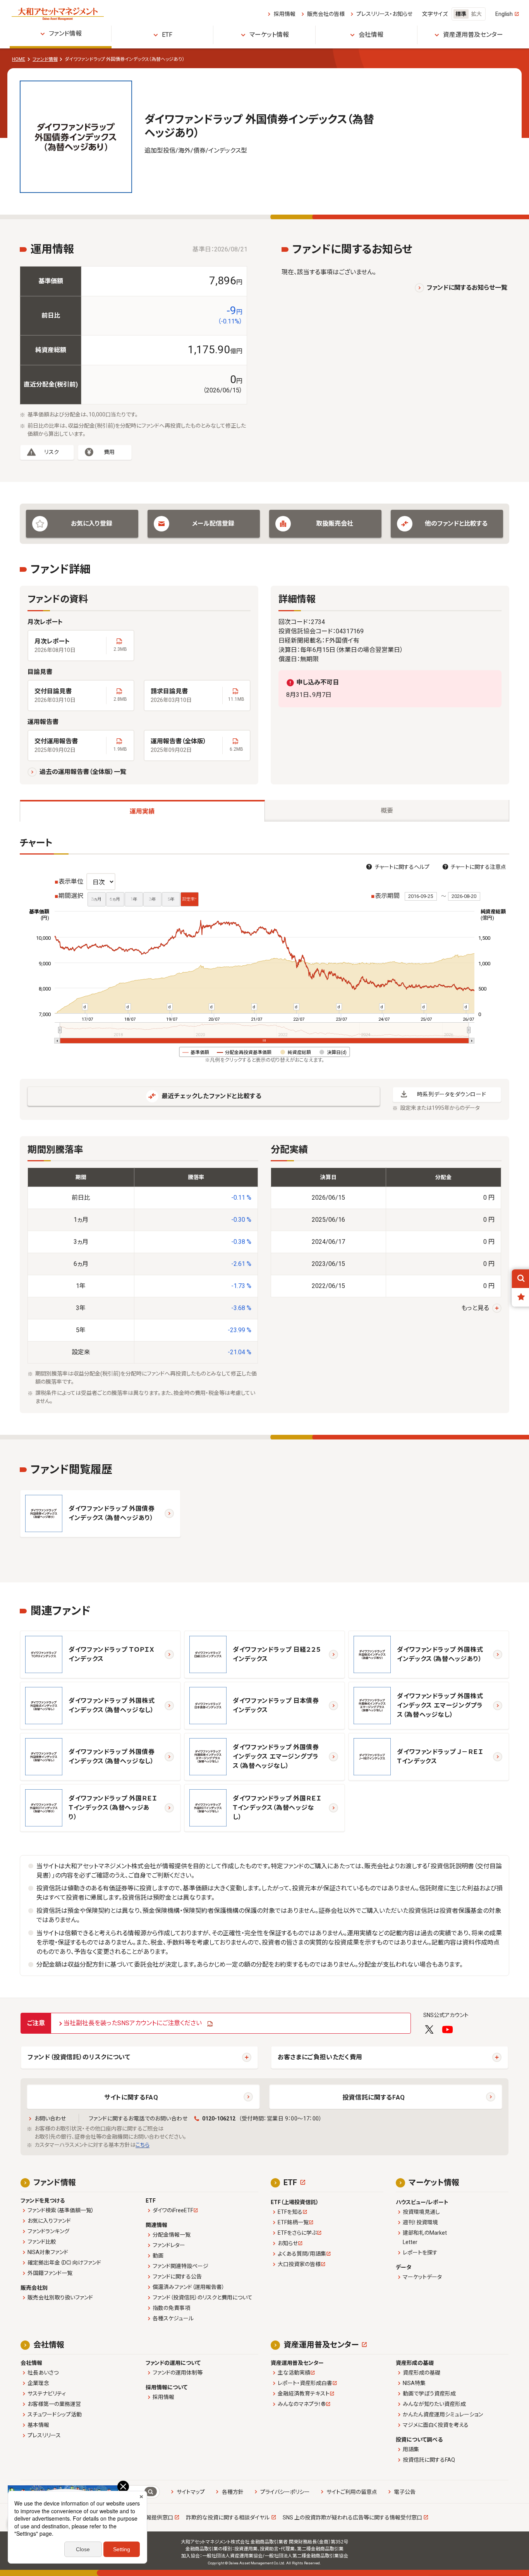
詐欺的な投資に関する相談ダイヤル (228, 2518)
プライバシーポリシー (285, 2492)
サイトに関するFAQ (131, 2097)
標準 (461, 14)
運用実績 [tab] (142, 811)
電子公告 (405, 2492)
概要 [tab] (387, 811)
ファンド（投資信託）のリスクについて (79, 2057)
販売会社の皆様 (326, 14)
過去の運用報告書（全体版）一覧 (83, 772)
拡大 (476, 14)
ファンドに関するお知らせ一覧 (467, 288)
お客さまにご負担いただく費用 (320, 2057)
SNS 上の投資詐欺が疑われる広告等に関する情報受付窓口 (352, 2518)
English (504, 14)
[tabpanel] (264, 1125)
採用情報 (284, 14)
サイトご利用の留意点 (352, 2492)
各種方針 (233, 2492)
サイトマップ (191, 2492)
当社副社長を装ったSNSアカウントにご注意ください (133, 2023)
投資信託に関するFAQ (374, 2097)
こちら (143, 2145)
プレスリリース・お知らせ (384, 14)
